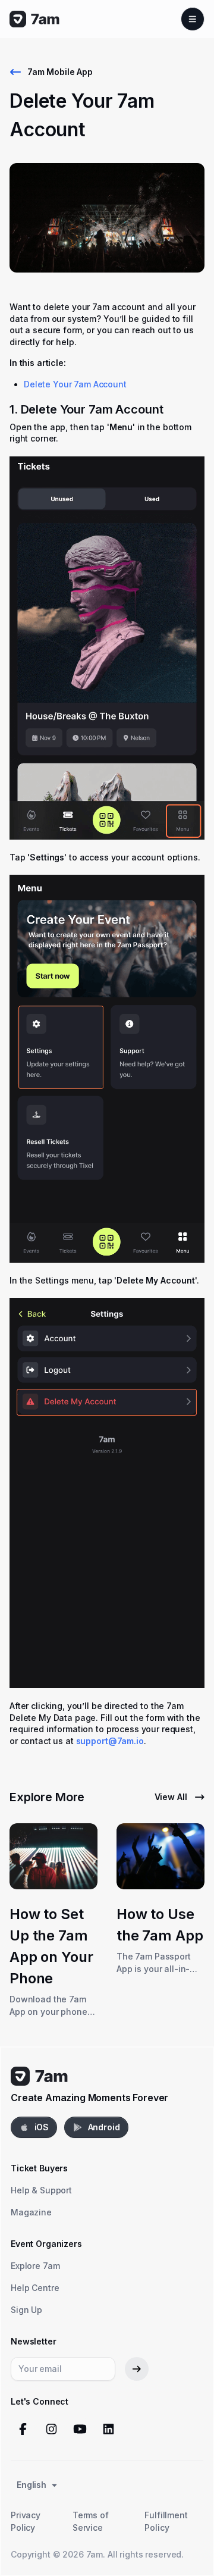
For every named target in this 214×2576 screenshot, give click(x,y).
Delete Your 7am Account (75, 384)
